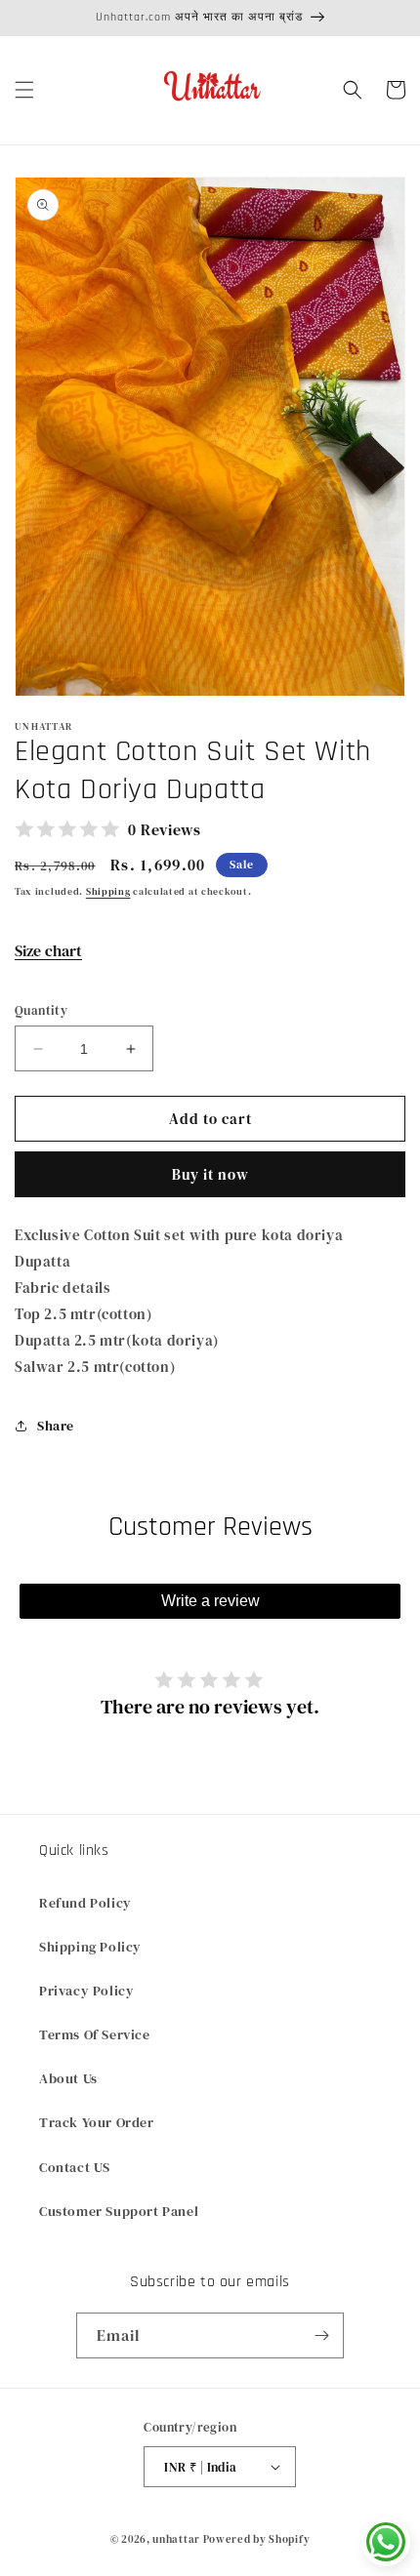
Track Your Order (97, 2122)
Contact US (75, 2167)
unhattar (176, 2539)
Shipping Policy (90, 1947)
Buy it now (210, 1174)
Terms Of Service (95, 2034)
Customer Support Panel (119, 2211)
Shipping (108, 891)
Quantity (41, 1010)
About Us (68, 2078)
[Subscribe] (321, 2335)
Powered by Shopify (257, 2539)
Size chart (48, 950)
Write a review (210, 1601)
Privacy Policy (86, 1991)
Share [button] (56, 1426)
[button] (24, 90)
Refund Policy (85, 1903)
